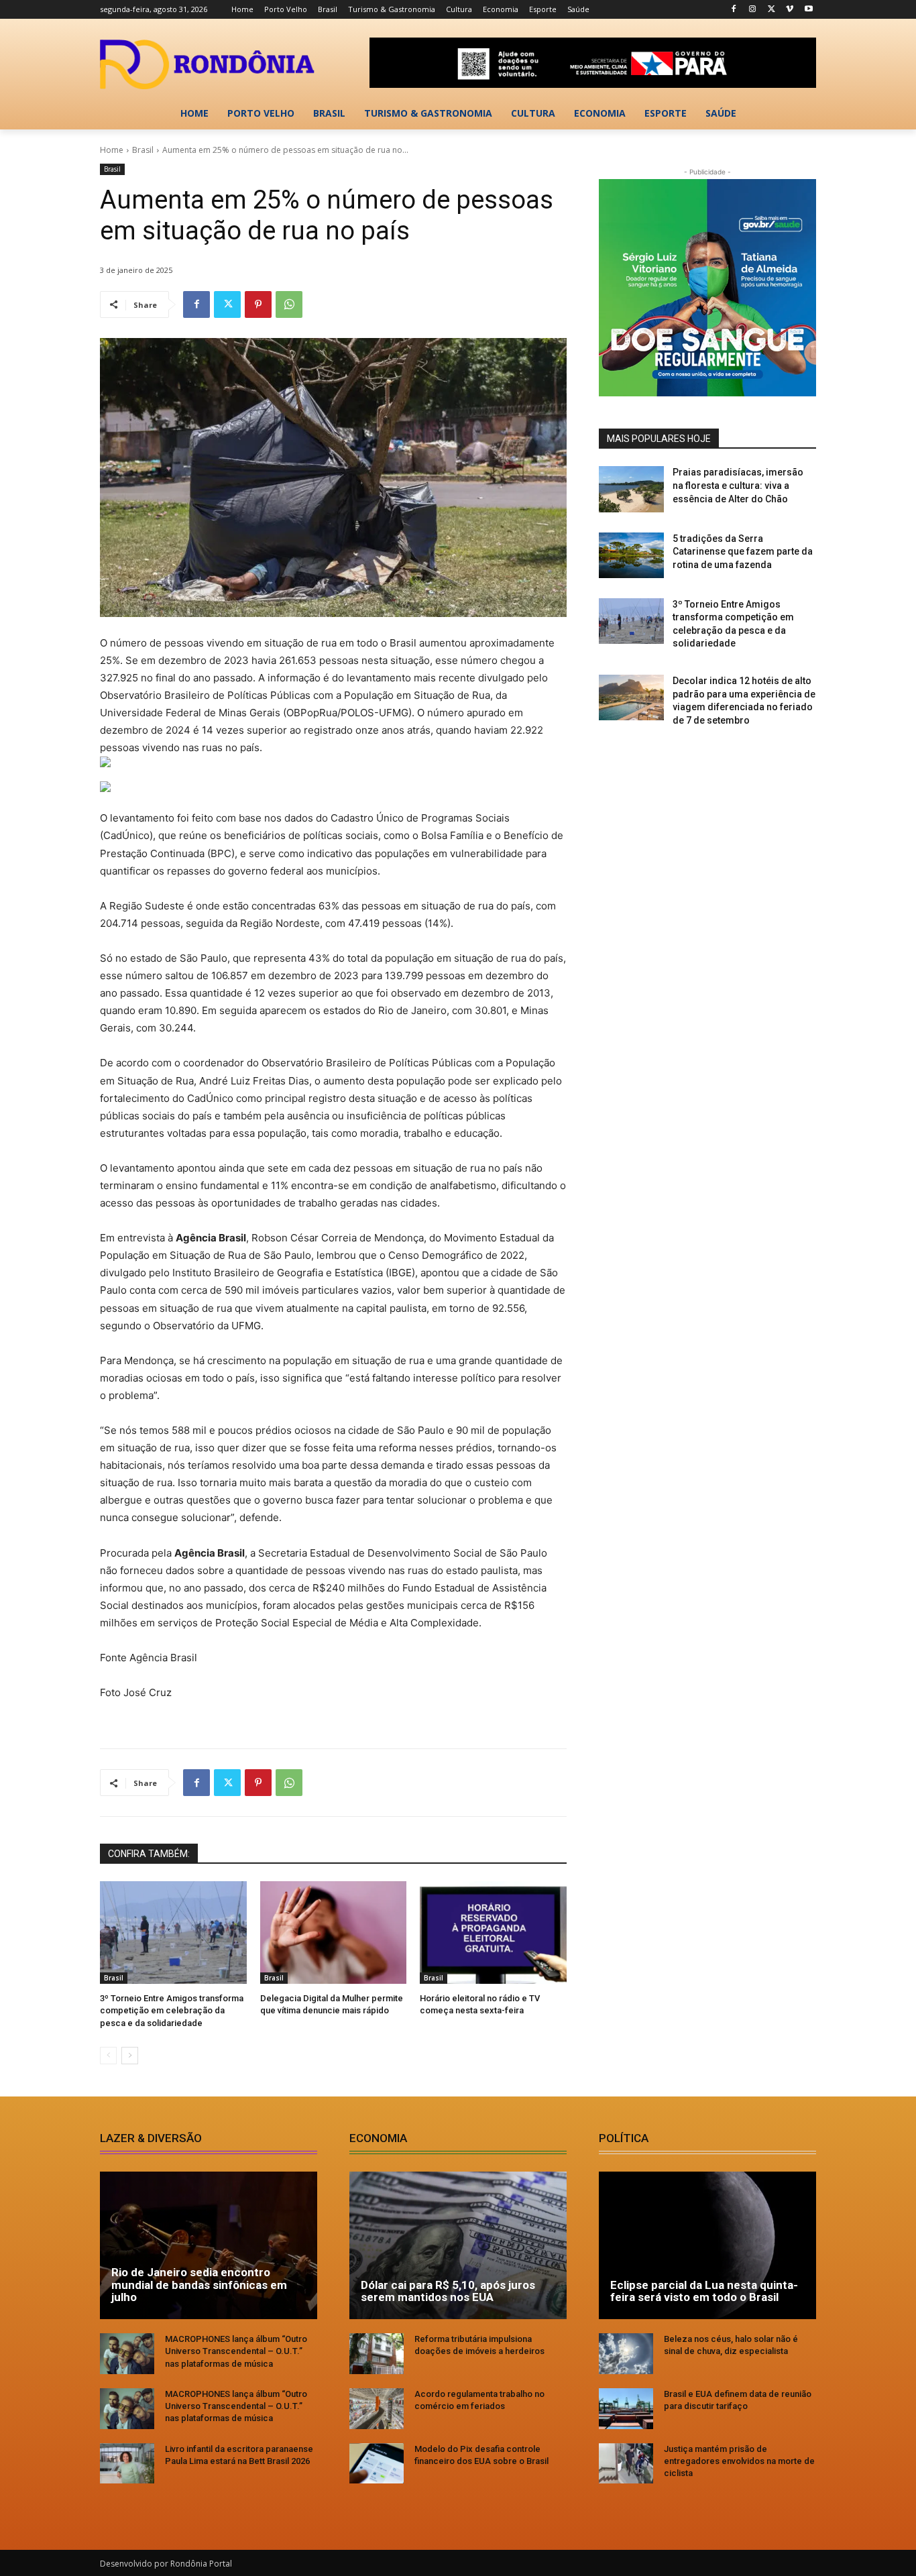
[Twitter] (771, 10)
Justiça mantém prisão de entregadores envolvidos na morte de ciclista (739, 2461)
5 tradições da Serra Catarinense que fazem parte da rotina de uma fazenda (743, 552)
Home (112, 150)
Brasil (143, 150)
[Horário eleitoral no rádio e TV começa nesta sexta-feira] (493, 1933)
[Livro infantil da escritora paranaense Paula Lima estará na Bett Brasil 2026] (127, 2464)
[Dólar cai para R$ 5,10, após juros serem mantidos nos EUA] (458, 2245)
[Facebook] (734, 10)
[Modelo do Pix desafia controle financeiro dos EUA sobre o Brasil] (377, 2464)
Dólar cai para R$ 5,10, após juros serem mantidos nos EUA (448, 2291)
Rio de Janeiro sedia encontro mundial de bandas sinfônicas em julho (199, 2285)
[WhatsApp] (289, 304)
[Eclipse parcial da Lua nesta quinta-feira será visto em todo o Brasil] (707, 2245)
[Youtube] (808, 10)
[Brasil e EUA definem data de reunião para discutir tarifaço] (626, 2409)
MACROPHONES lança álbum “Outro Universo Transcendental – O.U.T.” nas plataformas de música (236, 2351)
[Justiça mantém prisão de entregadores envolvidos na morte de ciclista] (626, 2464)
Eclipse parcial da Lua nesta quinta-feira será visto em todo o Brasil (704, 2291)
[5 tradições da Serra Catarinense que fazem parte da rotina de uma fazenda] (631, 555)
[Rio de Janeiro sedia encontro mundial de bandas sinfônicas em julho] (209, 2245)
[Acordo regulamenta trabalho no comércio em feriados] (377, 2409)
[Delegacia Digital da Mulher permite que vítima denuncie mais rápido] (334, 1933)
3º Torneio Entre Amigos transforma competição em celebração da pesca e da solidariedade (172, 2010)
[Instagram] (753, 10)
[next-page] (130, 2056)
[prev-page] (108, 2056)
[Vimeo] (790, 10)
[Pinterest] (258, 304)
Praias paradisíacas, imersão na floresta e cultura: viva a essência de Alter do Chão (738, 485)
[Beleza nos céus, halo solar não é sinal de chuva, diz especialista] (626, 2354)
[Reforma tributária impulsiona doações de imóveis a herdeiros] (377, 2354)
